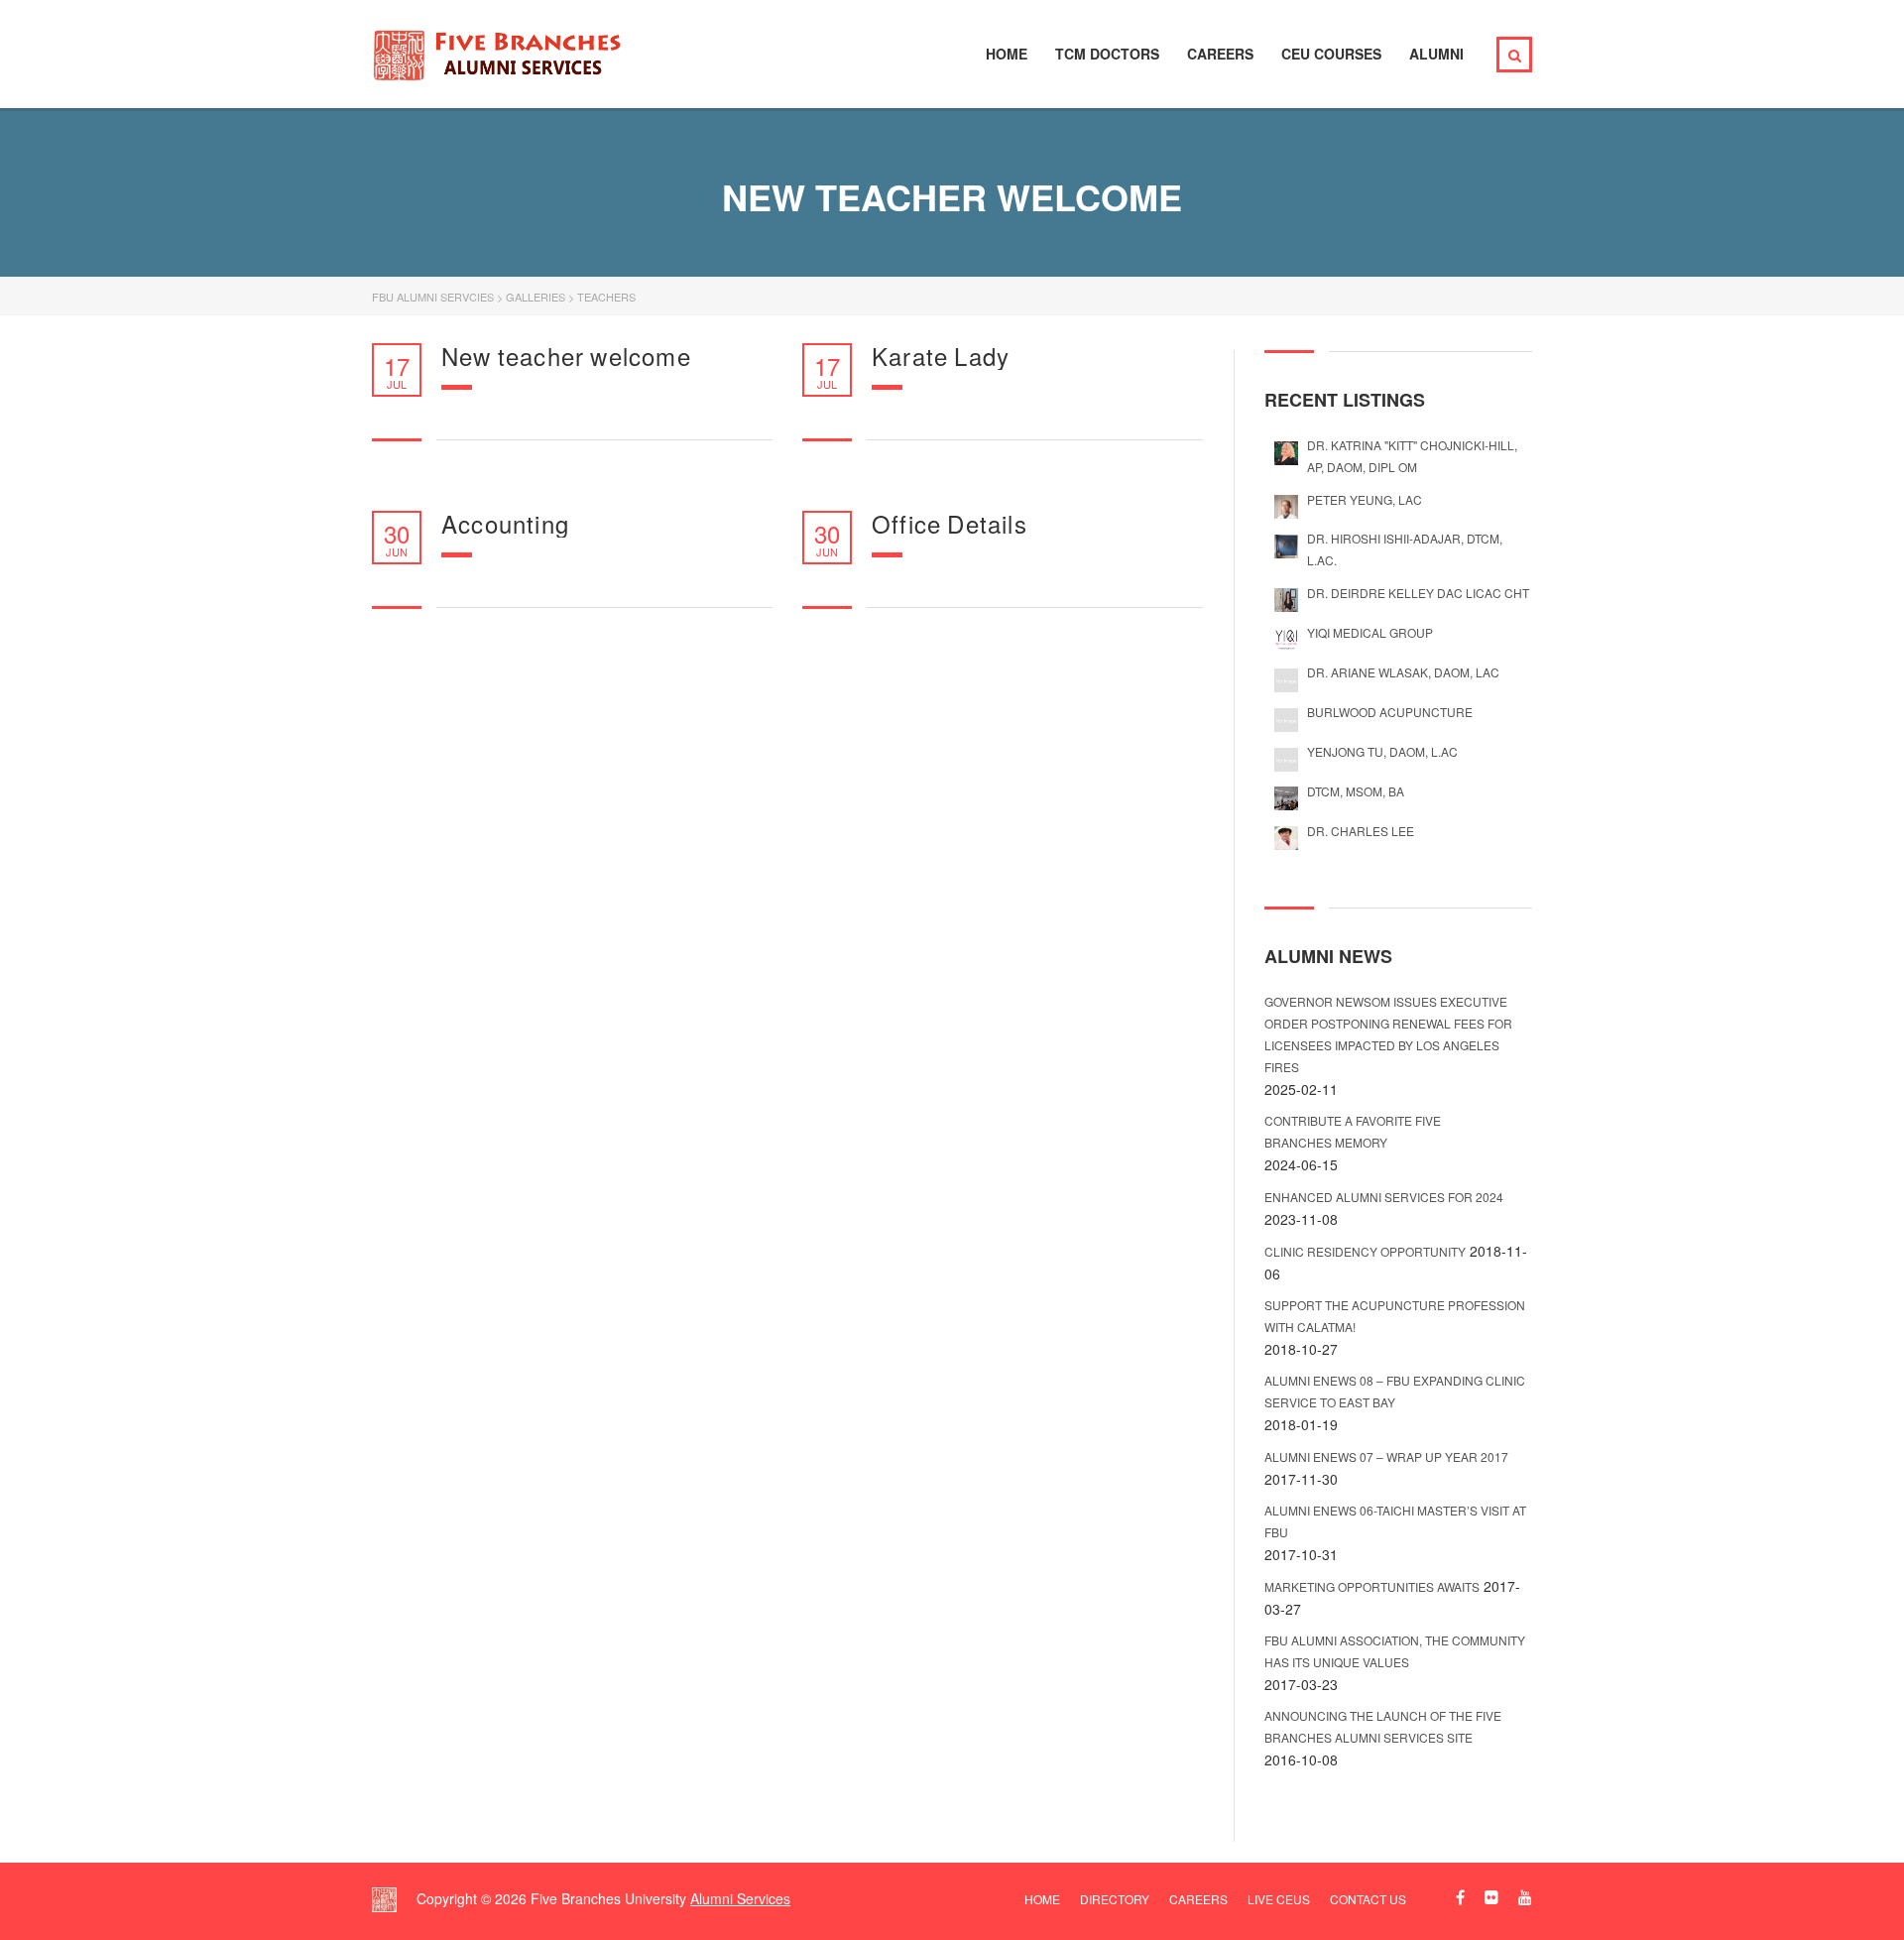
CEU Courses (1331, 54)
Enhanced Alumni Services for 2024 (1384, 1197)
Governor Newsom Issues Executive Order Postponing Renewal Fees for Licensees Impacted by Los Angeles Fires (1388, 1034)
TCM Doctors (1107, 54)
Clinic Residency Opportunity (1365, 1251)
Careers (1220, 54)
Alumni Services (740, 1898)
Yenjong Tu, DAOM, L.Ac (1382, 751)
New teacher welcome (566, 356)
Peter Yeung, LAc (1365, 499)
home (1042, 1899)
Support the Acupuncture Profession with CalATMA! (1395, 1316)
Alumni (1436, 54)
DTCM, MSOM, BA (1356, 791)
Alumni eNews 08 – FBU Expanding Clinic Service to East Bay (1395, 1391)
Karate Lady (941, 356)
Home (1007, 54)
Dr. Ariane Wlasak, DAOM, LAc (1403, 672)
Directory (1115, 1899)
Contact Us (1368, 1899)
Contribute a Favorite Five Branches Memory (1353, 1131)
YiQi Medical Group (1370, 632)
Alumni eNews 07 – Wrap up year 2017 (1386, 1456)
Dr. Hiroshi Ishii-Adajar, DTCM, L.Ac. (1405, 549)
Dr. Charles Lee (1361, 831)
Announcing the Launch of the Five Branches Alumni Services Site (1383, 1726)
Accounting (505, 524)
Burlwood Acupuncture (1390, 712)
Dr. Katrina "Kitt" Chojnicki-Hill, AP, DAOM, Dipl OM (1412, 456)
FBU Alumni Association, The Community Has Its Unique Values (1395, 1651)
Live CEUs (1279, 1899)
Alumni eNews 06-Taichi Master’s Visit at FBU (1395, 1521)
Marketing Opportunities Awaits (1372, 1586)
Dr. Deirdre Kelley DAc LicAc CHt (1418, 593)
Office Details (950, 524)
